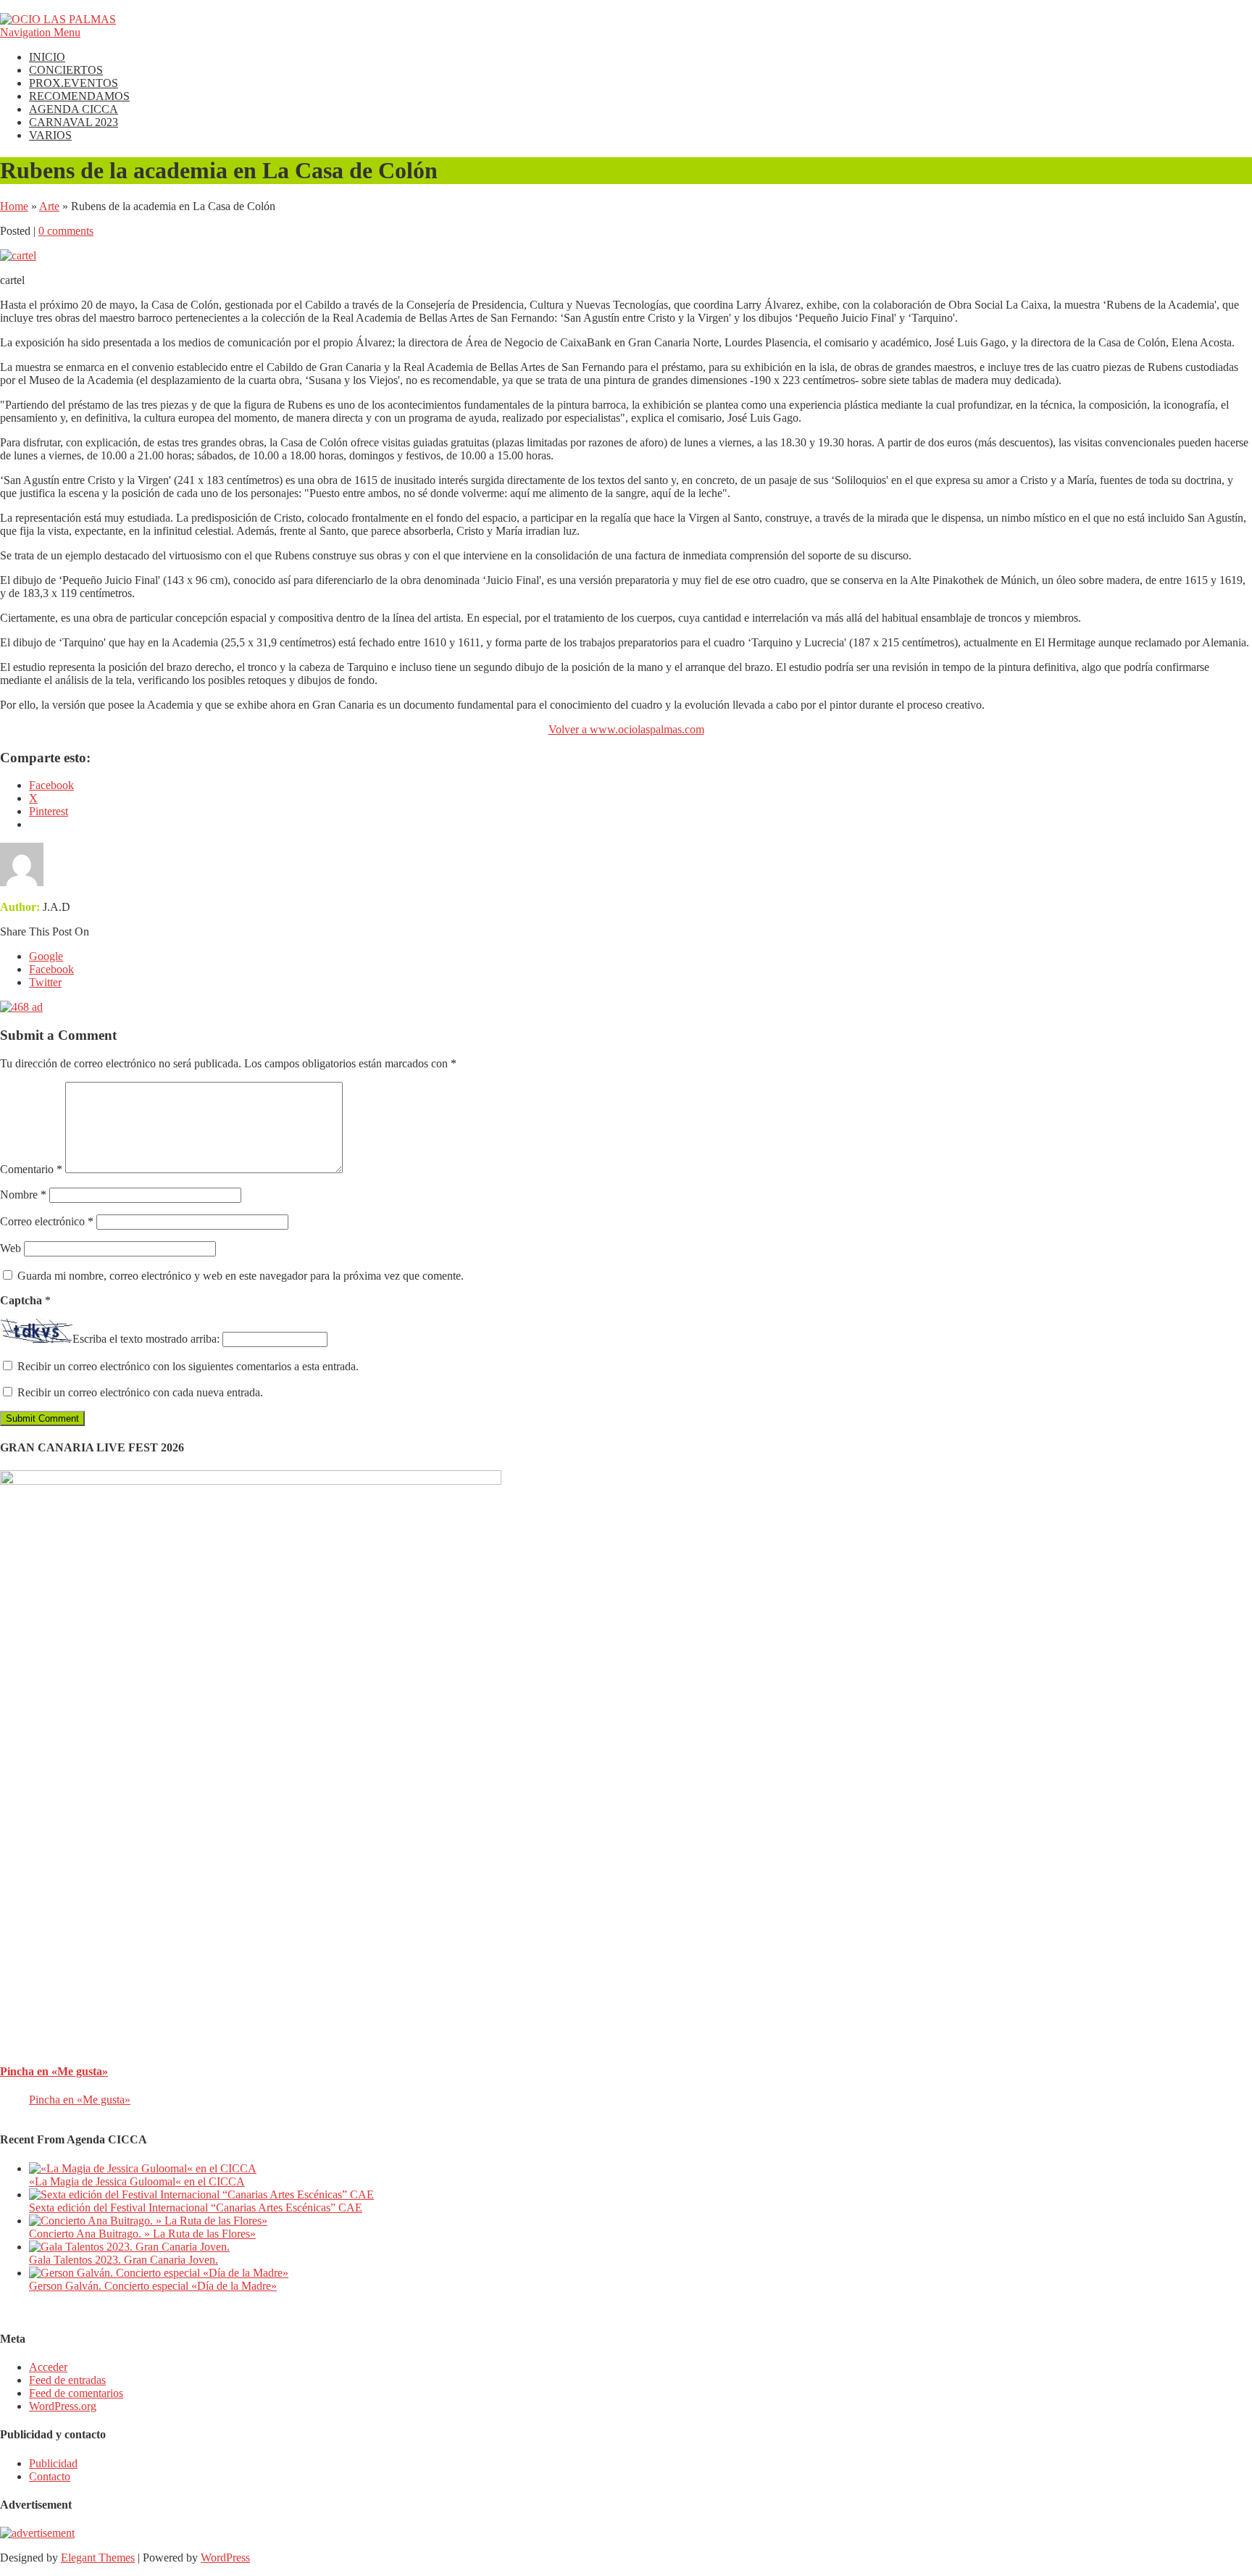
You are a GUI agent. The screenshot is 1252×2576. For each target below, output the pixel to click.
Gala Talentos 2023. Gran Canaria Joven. (124, 2260)
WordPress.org (63, 2406)
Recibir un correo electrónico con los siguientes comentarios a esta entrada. (188, 1366)
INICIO (47, 57)
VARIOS (50, 135)
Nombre (23, 1195)
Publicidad (53, 2463)
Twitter (45, 982)
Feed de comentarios (76, 2393)
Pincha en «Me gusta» (54, 2071)
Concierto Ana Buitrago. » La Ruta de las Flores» (142, 2234)
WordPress (225, 2558)
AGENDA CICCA (74, 109)
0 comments (66, 231)
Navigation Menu (40, 32)
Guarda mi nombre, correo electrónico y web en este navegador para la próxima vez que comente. (241, 1276)
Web (11, 1248)
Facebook (51, 969)
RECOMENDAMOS (79, 96)
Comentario (31, 1169)
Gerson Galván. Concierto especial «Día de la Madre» (153, 2286)
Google (46, 956)
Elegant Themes (98, 2558)
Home (14, 206)
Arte (49, 206)
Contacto (50, 2476)
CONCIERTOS (66, 70)
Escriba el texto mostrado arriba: (146, 1339)
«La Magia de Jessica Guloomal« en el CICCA (137, 2181)
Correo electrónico (47, 1221)
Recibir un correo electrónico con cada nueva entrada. (140, 1392)
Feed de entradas (67, 2380)
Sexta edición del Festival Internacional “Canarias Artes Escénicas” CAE (196, 2208)
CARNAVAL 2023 (74, 122)
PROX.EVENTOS (74, 83)
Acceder (48, 2367)
